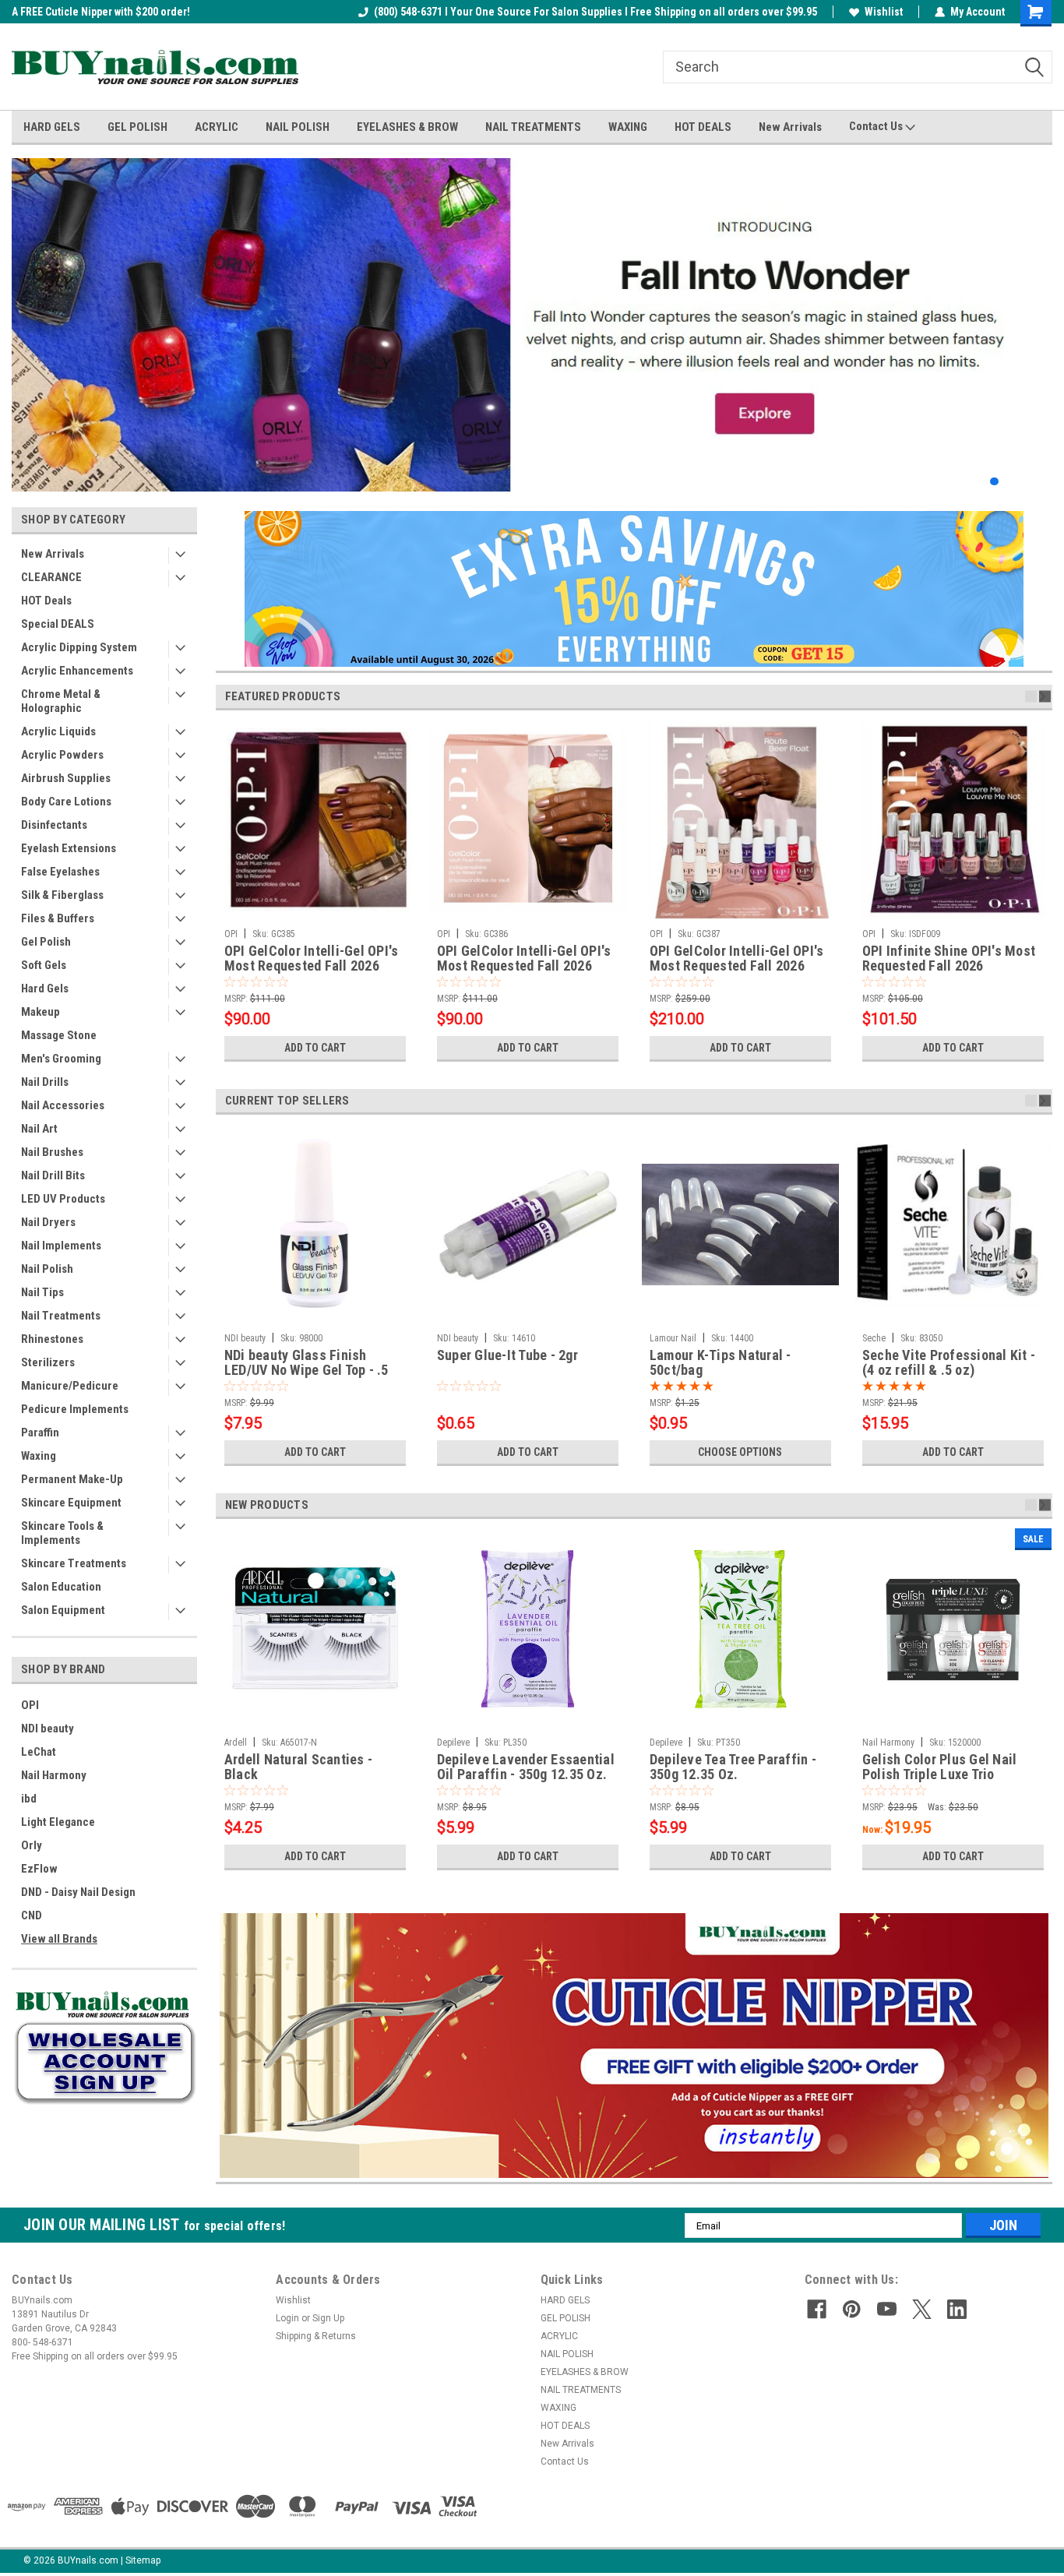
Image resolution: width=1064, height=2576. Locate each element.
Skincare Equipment (71, 1503)
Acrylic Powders (62, 755)
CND (32, 1915)
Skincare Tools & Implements (62, 1533)
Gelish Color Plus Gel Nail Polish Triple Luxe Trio (940, 1767)
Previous (27, 313)
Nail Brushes (52, 1152)
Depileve (453, 1743)
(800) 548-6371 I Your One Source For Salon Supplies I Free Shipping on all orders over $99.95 (595, 12)
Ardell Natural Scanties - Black (298, 1767)
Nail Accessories (63, 1105)
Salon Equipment (63, 1610)
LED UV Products (63, 1199)
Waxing (39, 1456)
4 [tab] (1025, 482)
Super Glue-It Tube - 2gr (507, 1355)
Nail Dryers (48, 1222)
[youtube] (887, 2309)
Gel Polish (46, 942)
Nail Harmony (54, 1775)
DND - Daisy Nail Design (78, 1892)
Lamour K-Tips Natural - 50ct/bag (720, 1363)
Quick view (527, 1314)
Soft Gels (44, 965)
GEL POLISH (137, 127)
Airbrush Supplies (66, 778)
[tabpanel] (532, 325)
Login (287, 2318)
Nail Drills (45, 1082)
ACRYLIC (217, 127)
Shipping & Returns (316, 2336)
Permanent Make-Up (72, 1479)
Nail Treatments (61, 1316)
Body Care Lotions (66, 802)
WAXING (628, 127)
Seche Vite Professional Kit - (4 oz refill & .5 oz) (949, 1363)
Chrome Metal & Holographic (61, 701)
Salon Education (61, 1587)
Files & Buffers (58, 918)
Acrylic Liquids (58, 731)
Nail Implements (61, 1246)
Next (1037, 313)
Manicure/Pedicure (70, 1386)
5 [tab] (1041, 482)
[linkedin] (957, 2309)
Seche (874, 1338)
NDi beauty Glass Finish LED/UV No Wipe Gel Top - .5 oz (307, 1363)
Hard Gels (45, 988)
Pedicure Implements (75, 1409)
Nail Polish (47, 1269)
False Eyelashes (60, 872)
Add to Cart (315, 1048)
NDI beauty (48, 1728)
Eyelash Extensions (69, 848)
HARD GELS (52, 127)
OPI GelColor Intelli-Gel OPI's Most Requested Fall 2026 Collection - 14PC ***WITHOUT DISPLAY (737, 959)
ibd (29, 1799)
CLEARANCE (51, 577)
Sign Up (328, 2318)
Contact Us (877, 126)
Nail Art (39, 1129)
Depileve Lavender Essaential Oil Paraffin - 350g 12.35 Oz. (526, 1767)
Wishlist (884, 12)
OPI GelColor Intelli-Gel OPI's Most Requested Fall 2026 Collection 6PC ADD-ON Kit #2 (526, 959)
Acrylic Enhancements (77, 671)
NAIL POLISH (298, 127)
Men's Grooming (61, 1059)
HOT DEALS (703, 127)
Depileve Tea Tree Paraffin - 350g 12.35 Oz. (733, 1767)
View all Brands (59, 1939)
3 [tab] (1010, 482)
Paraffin (40, 1432)
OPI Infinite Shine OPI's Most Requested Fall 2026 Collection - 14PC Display (949, 959)
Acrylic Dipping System (79, 647)
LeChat (39, 1752)
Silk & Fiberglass (62, 895)
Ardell (236, 1743)
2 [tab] (994, 482)
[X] (922, 2309)
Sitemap (143, 2560)
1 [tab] (979, 482)
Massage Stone (59, 1035)
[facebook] (817, 2309)
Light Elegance (58, 1822)
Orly (32, 1845)
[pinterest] (852, 2309)
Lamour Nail (673, 1338)
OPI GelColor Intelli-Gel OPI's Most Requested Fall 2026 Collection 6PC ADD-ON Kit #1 (314, 959)
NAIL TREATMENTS (533, 127)
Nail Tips (42, 1292)
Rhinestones (52, 1339)
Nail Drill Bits (53, 1175)
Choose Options (740, 1452)
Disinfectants (54, 825)
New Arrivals (790, 127)
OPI (30, 1705)
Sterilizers (48, 1362)
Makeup (41, 1012)
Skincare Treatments (74, 1563)
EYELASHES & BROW (407, 127)
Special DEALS (58, 624)
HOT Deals (46, 601)
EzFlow (39, 1869)
